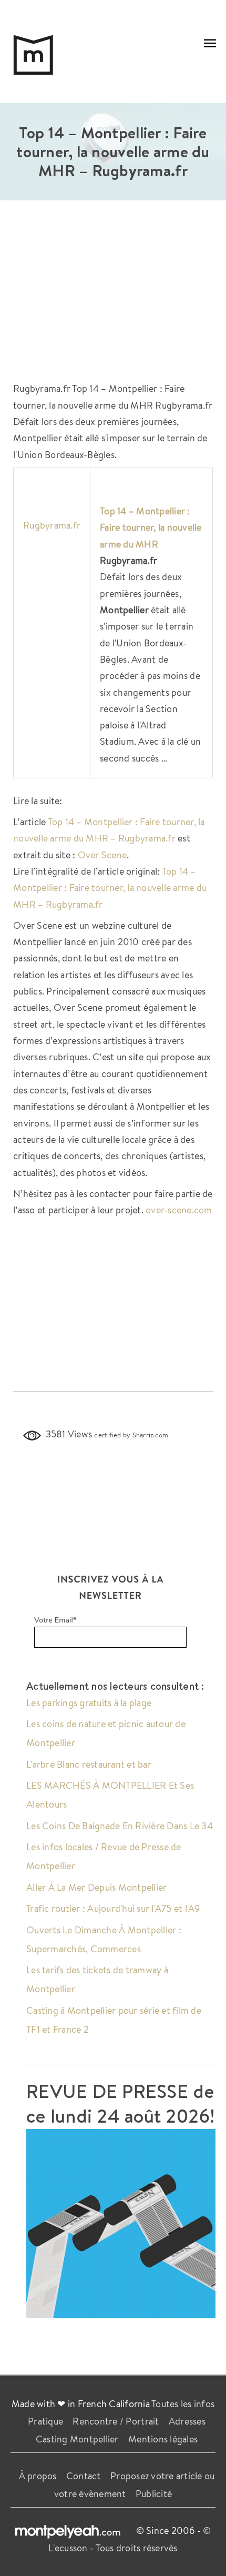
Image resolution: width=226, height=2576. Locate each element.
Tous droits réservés (137, 2548)
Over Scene (102, 855)
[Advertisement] (113, 296)
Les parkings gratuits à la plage (89, 1702)
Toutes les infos (183, 2403)
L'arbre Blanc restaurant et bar (89, 1764)
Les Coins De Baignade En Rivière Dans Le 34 (120, 1825)
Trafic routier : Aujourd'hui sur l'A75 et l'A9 (113, 1908)
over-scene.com (179, 1210)
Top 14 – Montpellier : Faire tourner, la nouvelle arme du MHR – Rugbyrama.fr (110, 888)
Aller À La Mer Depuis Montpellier (96, 1887)
